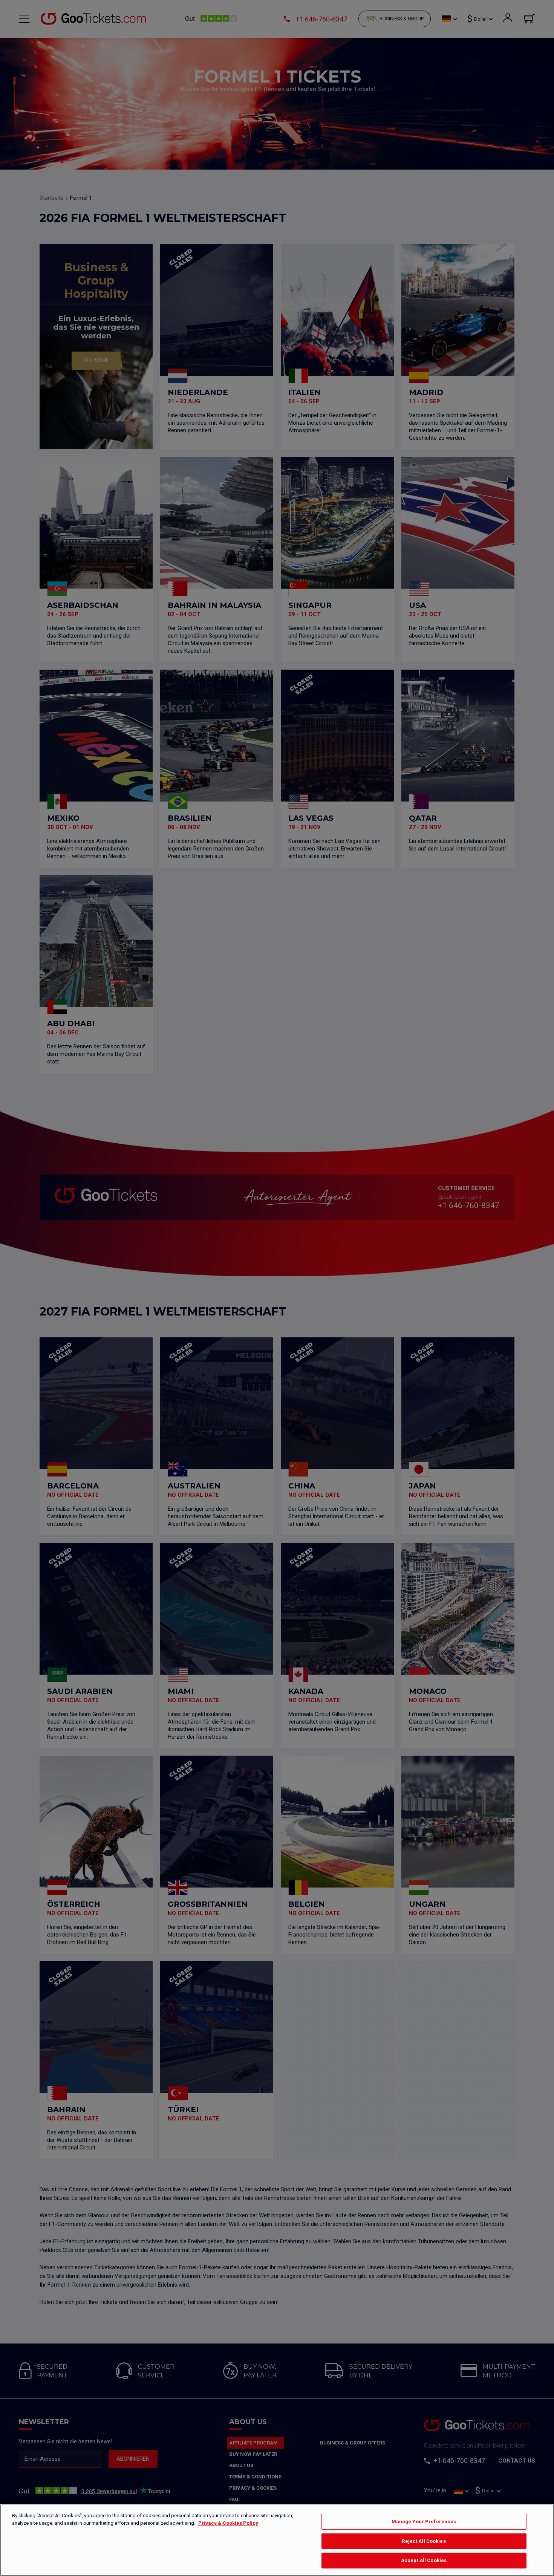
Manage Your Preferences (424, 2522)
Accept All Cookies (424, 2560)
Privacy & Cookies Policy (228, 2523)
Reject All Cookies (424, 2541)
